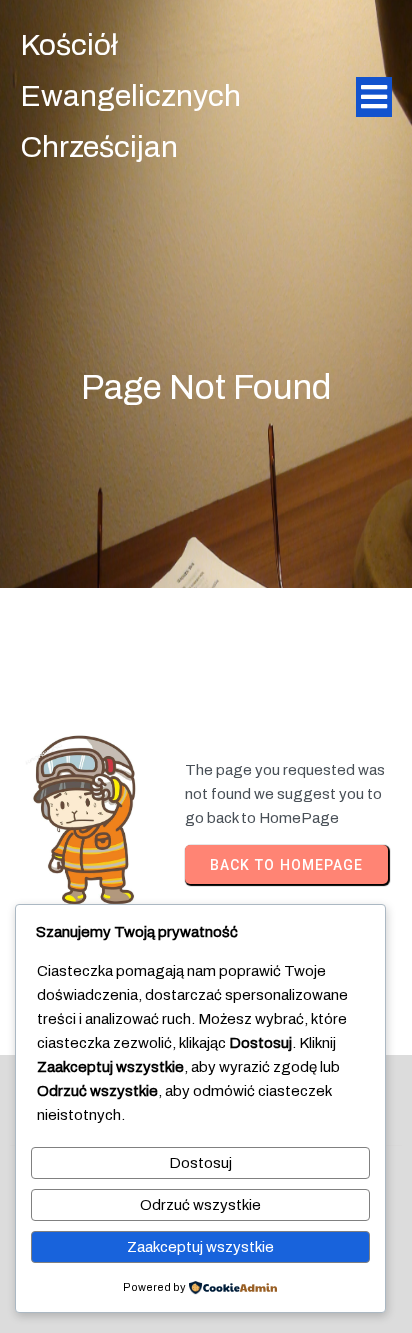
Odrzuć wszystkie (200, 1205)
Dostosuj (200, 1163)
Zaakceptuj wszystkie (200, 1247)
